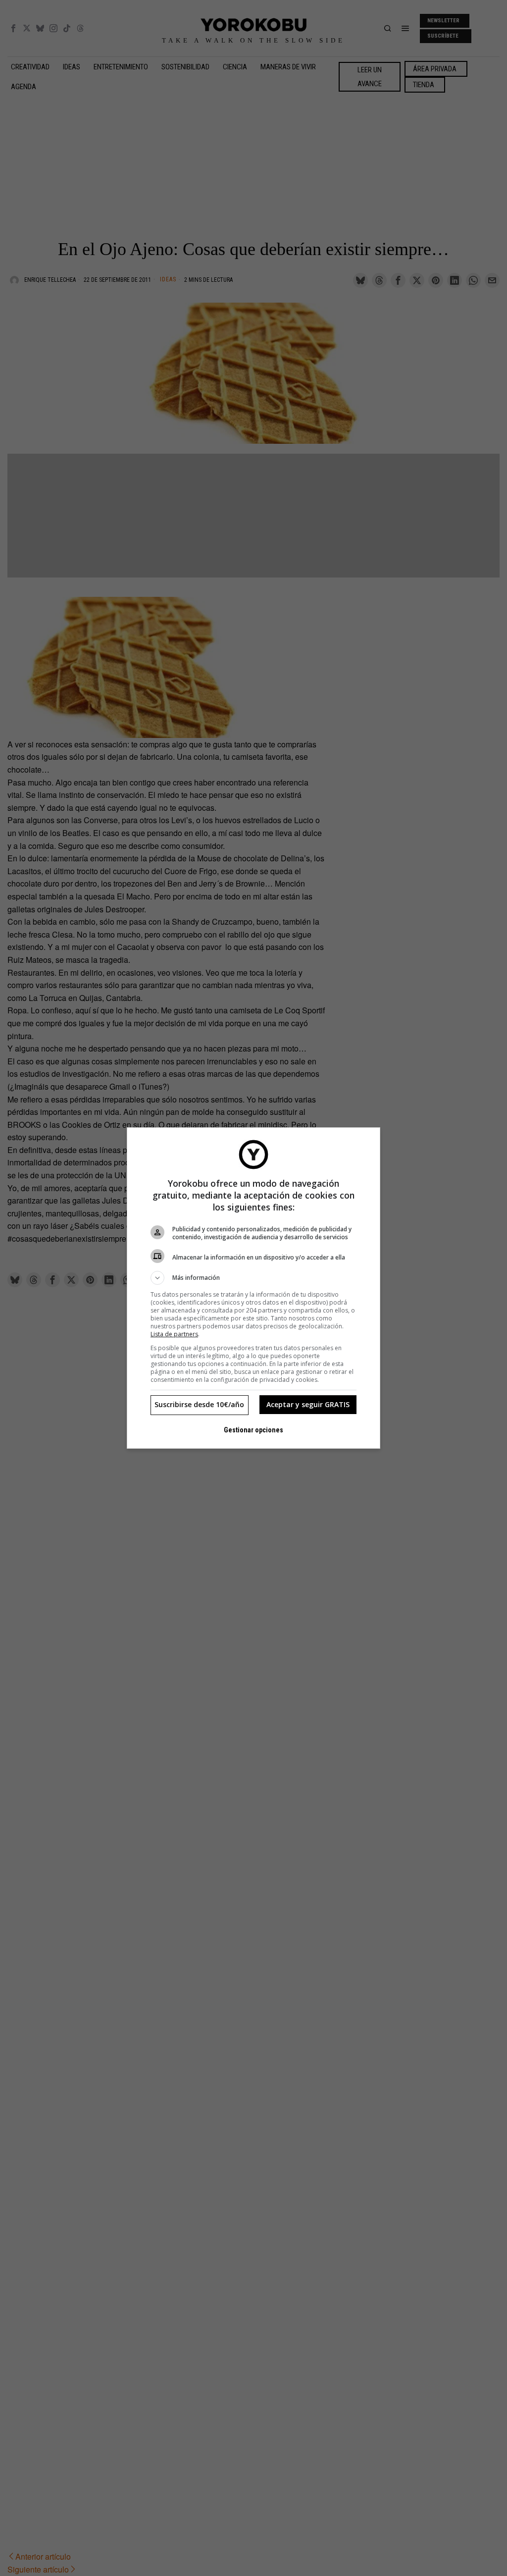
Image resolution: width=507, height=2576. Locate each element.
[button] (253, 1278)
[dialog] (253, 1288)
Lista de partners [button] (174, 1334)
